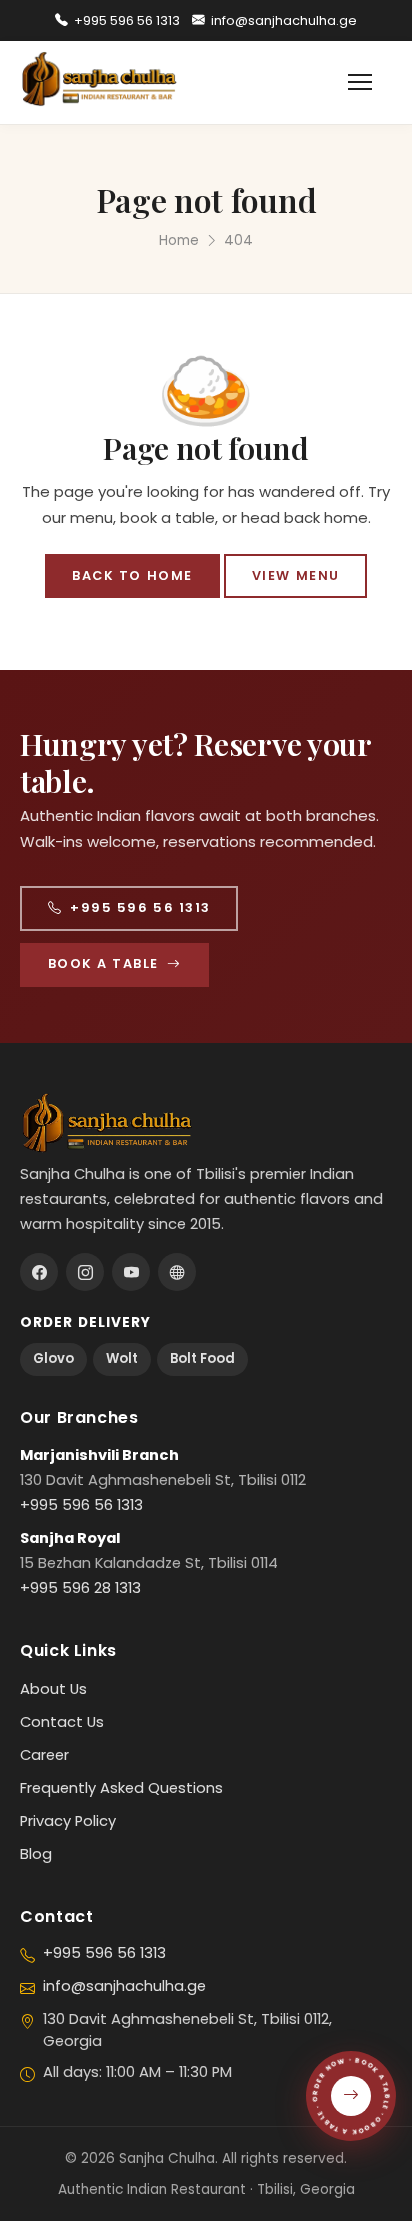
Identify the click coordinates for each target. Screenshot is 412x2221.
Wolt (122, 1358)
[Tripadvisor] (177, 1272)
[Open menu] (370, 82)
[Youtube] (131, 1272)
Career (44, 1755)
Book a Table (103, 963)
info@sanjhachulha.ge (284, 20)
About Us (53, 1689)
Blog (36, 1854)
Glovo (53, 1358)
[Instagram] (85, 1272)
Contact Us (62, 1722)
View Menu (296, 575)
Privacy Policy (68, 1821)
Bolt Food (202, 1358)
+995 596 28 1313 (80, 1588)
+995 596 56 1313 (127, 20)
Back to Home (132, 575)
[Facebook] (39, 1272)
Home (179, 240)
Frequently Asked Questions (121, 1788)
